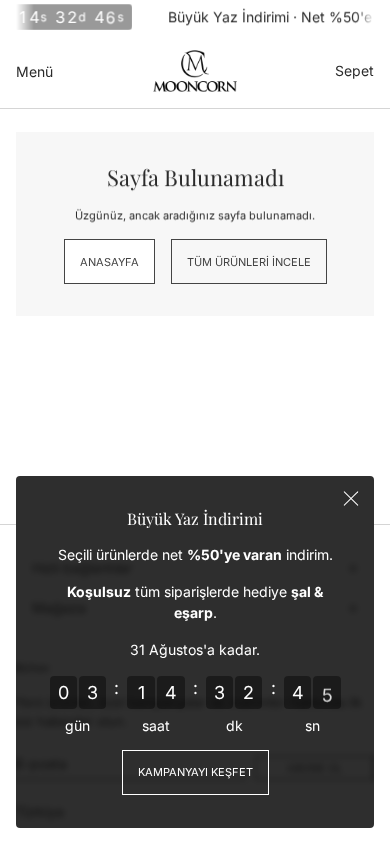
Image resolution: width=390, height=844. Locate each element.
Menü (34, 71)
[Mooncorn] (195, 71)
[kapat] (351, 499)
